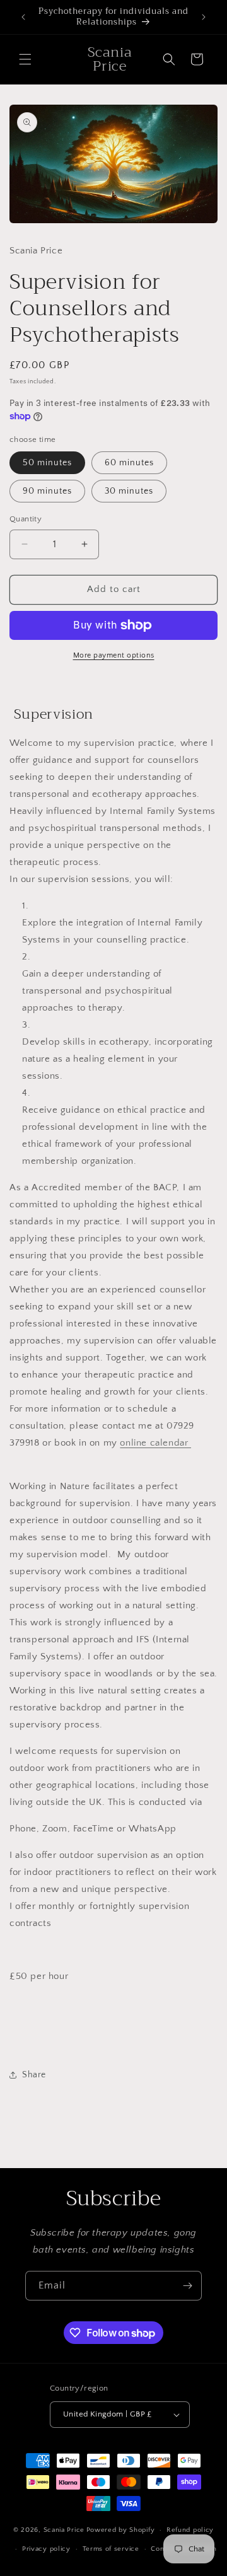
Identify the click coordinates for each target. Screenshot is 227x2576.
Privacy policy (46, 2549)
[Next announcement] (204, 17)
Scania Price (64, 2530)
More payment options (114, 655)
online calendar (155, 1443)
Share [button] (34, 2075)
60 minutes (129, 463)
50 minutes (47, 463)
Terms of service (111, 2549)
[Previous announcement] (23, 17)
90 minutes (47, 491)
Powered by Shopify (121, 2530)
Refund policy (190, 2530)
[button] (25, 59)
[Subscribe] (187, 2286)
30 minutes (129, 491)
